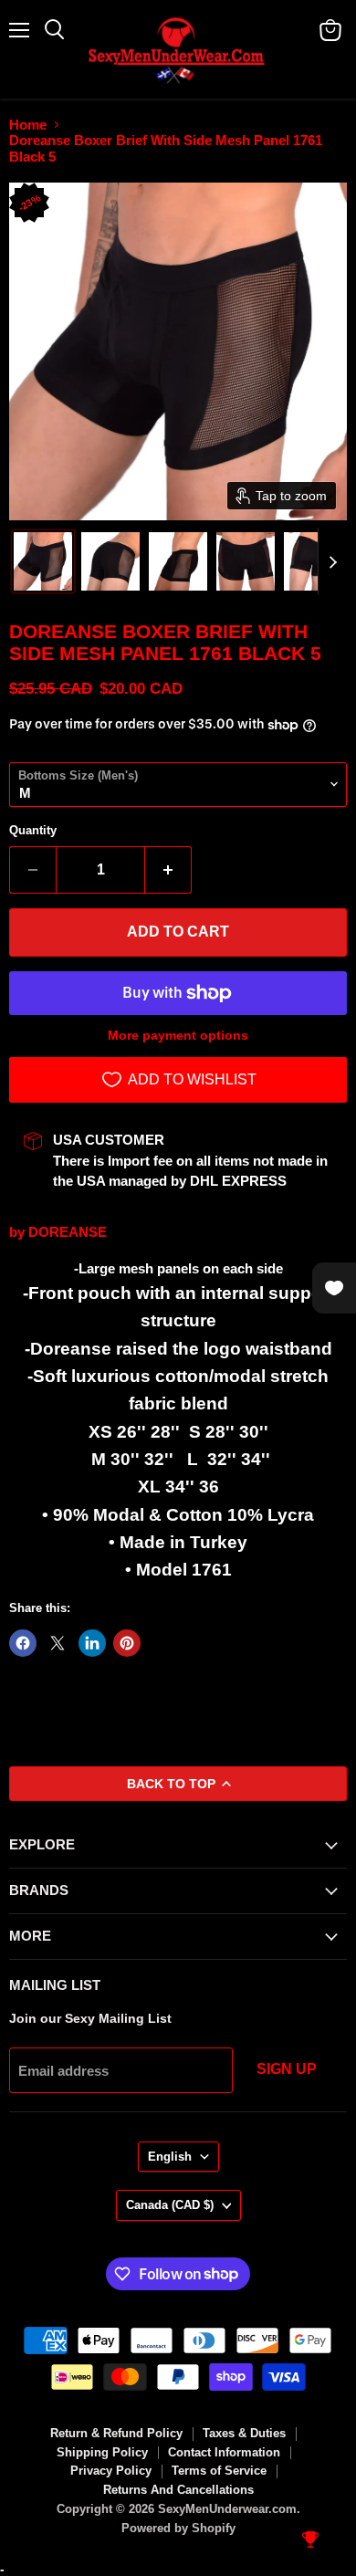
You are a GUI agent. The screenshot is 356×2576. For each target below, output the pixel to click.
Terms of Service (219, 2471)
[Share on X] (58, 1643)
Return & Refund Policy (116, 2433)
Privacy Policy (111, 2471)
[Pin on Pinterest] (127, 1643)
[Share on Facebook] (23, 1643)
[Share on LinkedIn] (92, 1643)
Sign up (287, 2069)
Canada (170, 2205)
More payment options (178, 1035)
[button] (43, 561)
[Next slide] (332, 561)
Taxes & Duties (244, 2433)
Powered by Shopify (178, 2528)
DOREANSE (68, 1232)
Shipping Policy (102, 2452)
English (170, 2157)
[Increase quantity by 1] (168, 870)
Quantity (33, 830)
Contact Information (224, 2452)
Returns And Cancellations (178, 2490)
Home (28, 125)
